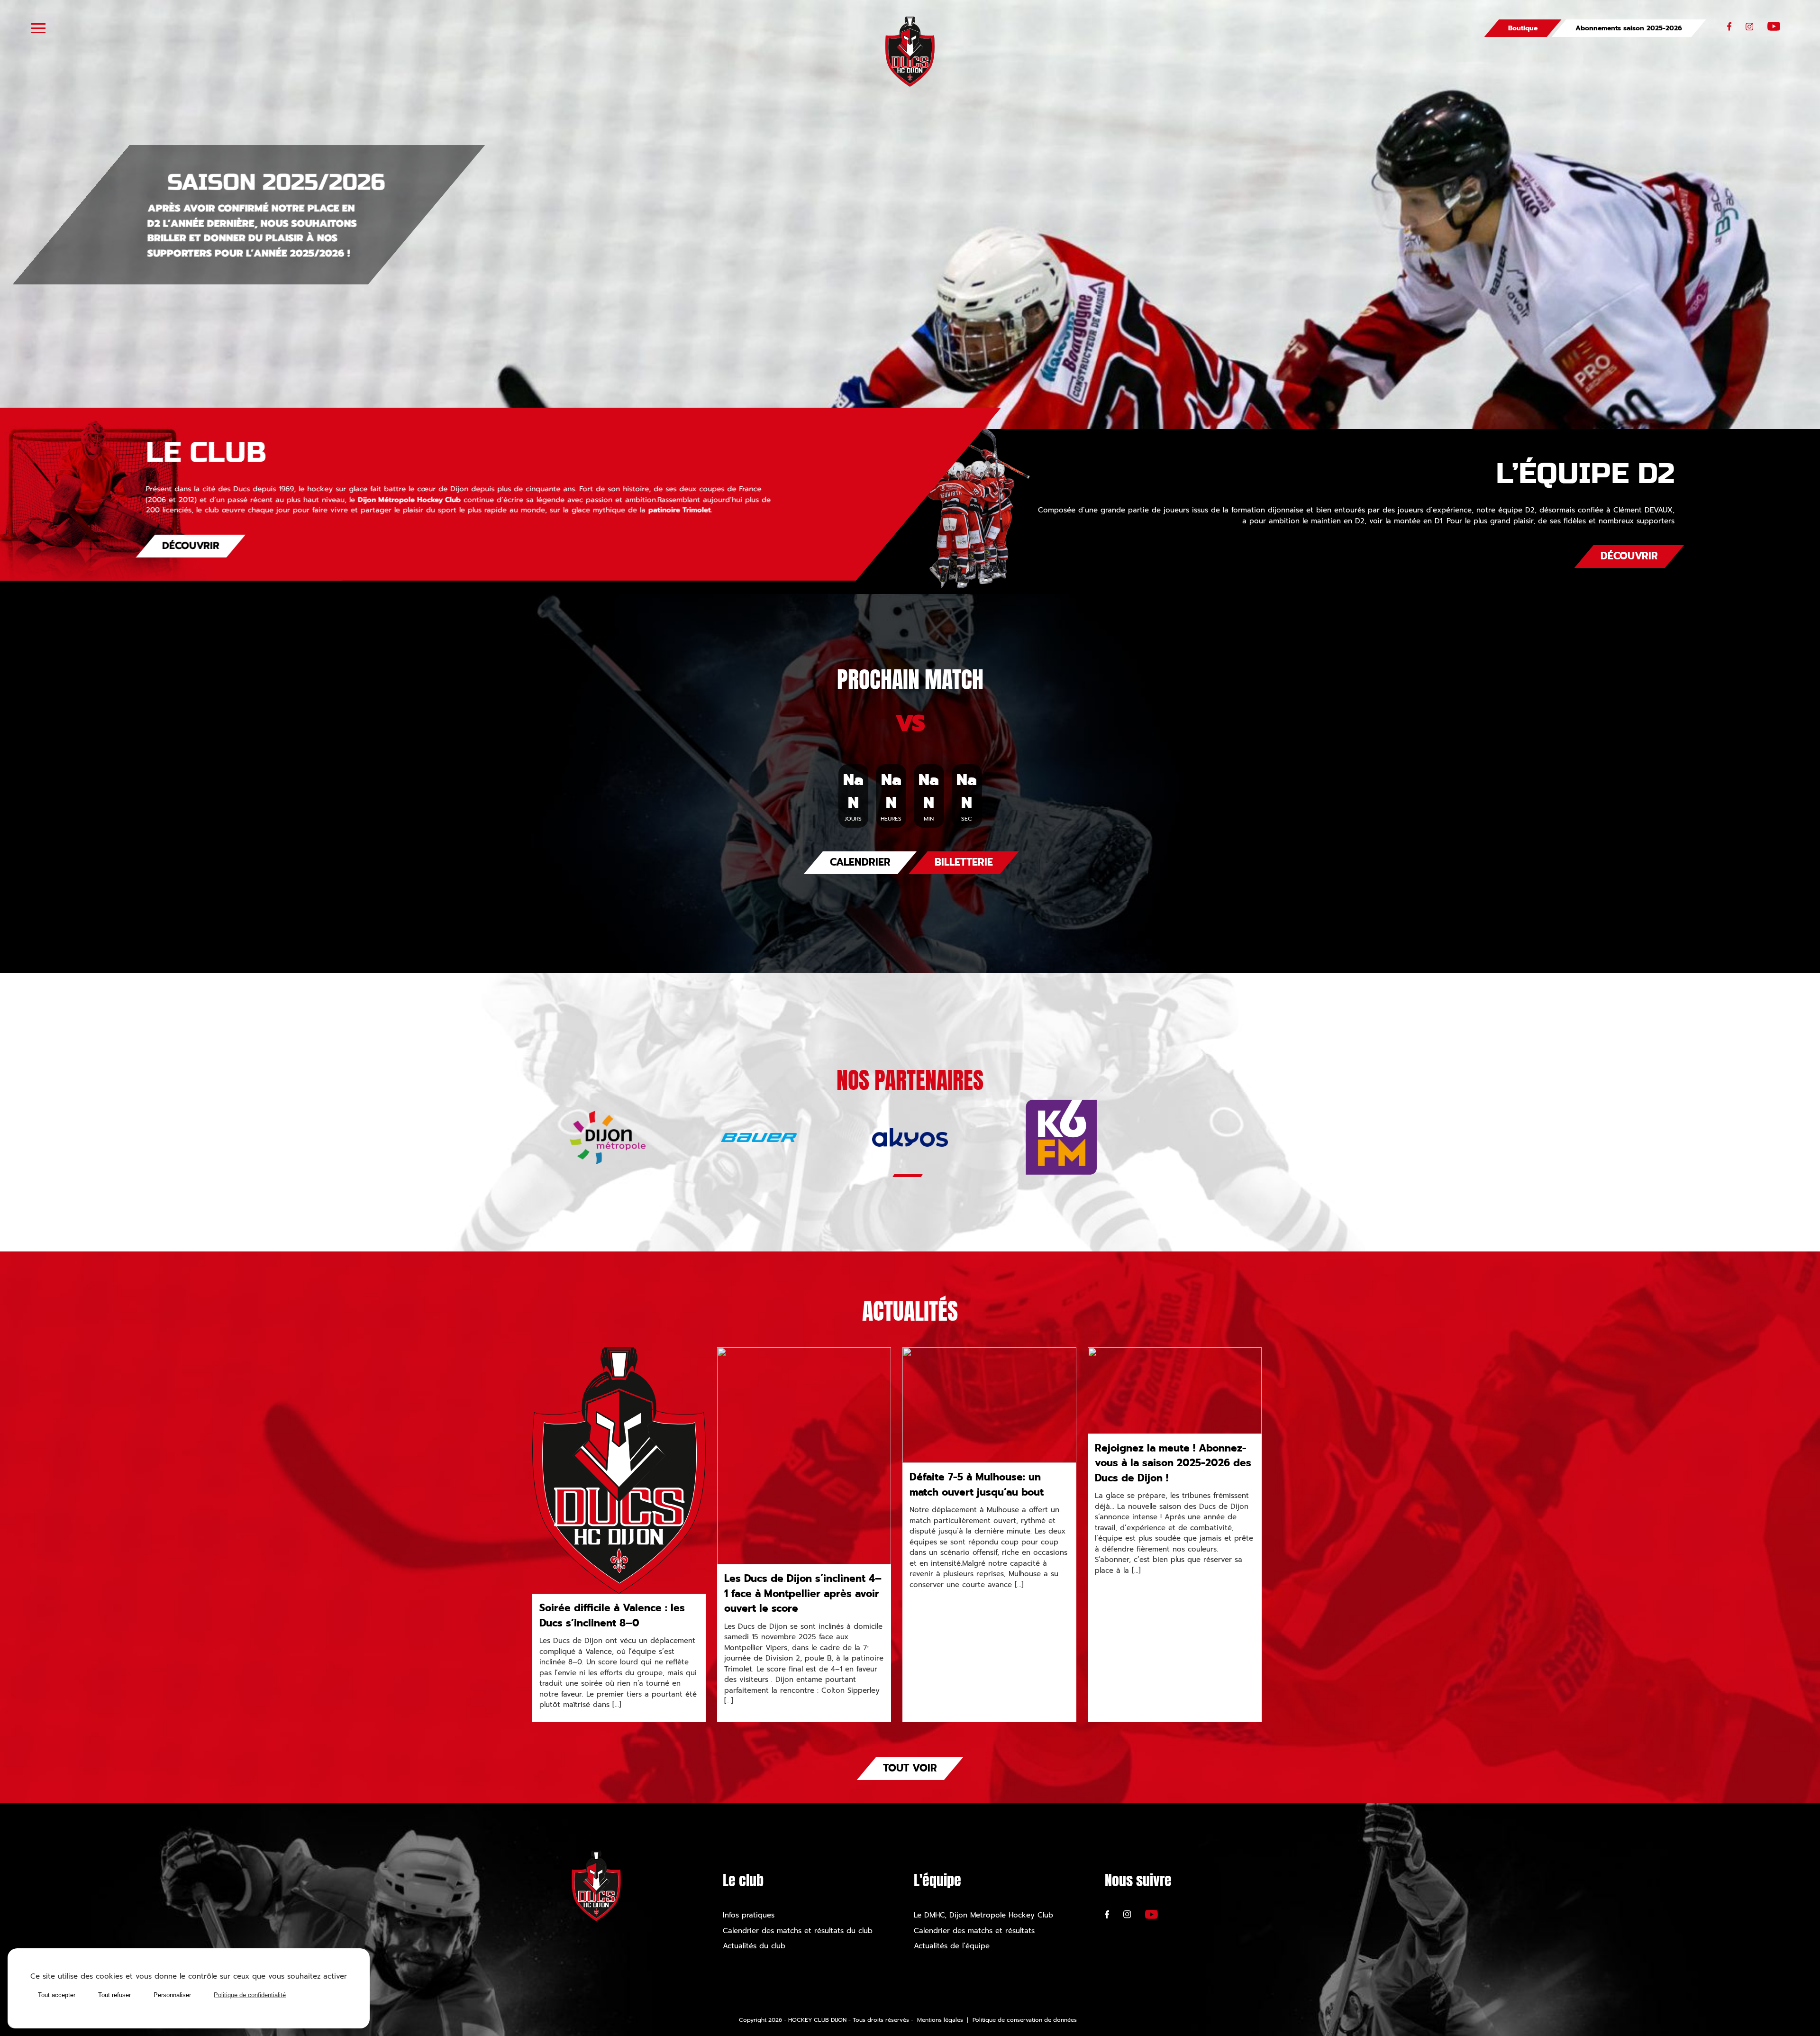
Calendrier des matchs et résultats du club (799, 1931)
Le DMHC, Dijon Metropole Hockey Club (983, 1915)
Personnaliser (172, 1995)
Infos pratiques (749, 1915)
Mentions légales (940, 2020)
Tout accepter (57, 1995)
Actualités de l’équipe (952, 1946)
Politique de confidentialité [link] (250, 1995)
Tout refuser (114, 1995)
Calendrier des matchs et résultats (976, 1931)
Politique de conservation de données (1025, 2020)
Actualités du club (754, 1946)
